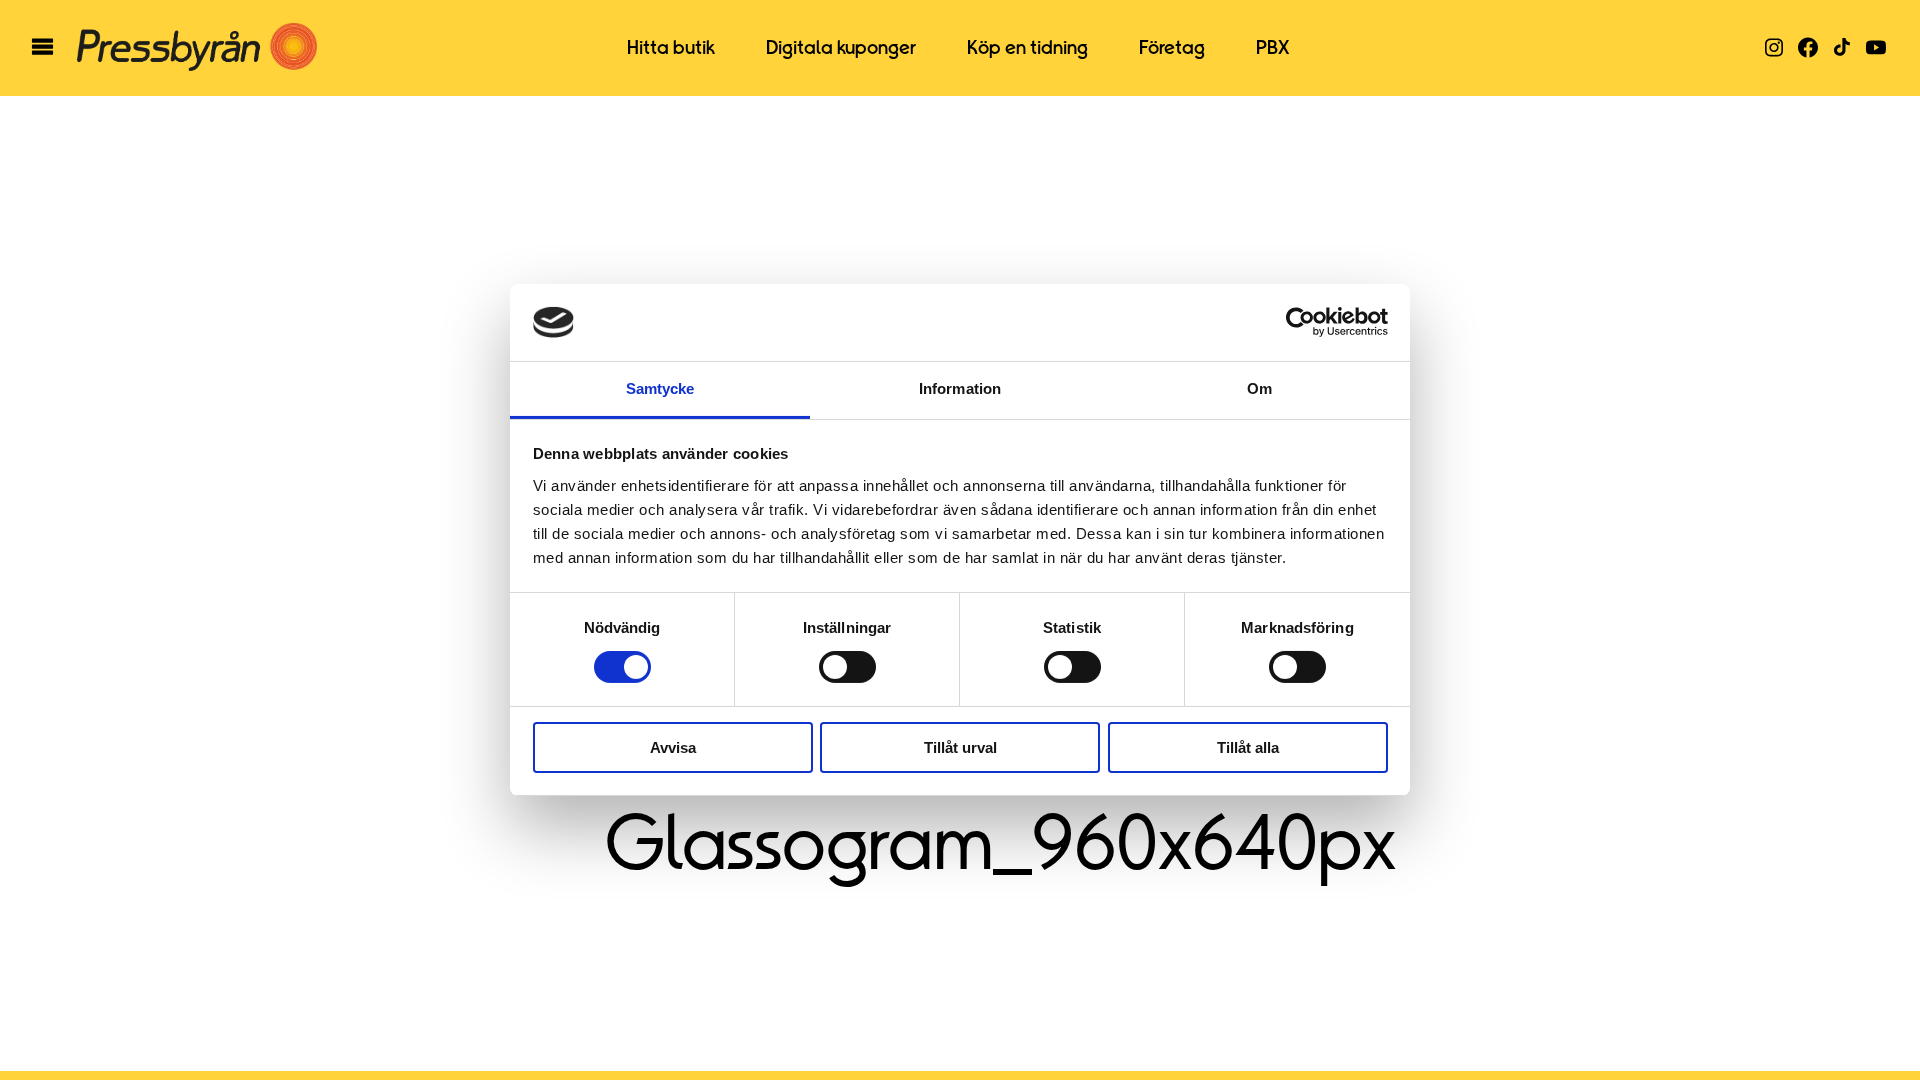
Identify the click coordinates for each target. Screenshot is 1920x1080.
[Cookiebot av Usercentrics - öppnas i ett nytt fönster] (1300, 322)
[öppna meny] (42, 48)
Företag (1172, 48)
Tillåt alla (1248, 747)
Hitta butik (671, 48)
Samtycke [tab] (660, 388)
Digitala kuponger (841, 48)
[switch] (847, 667)
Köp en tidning (1027, 48)
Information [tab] (960, 388)
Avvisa (673, 747)
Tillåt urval (960, 747)
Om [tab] (1259, 388)
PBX (1272, 48)
